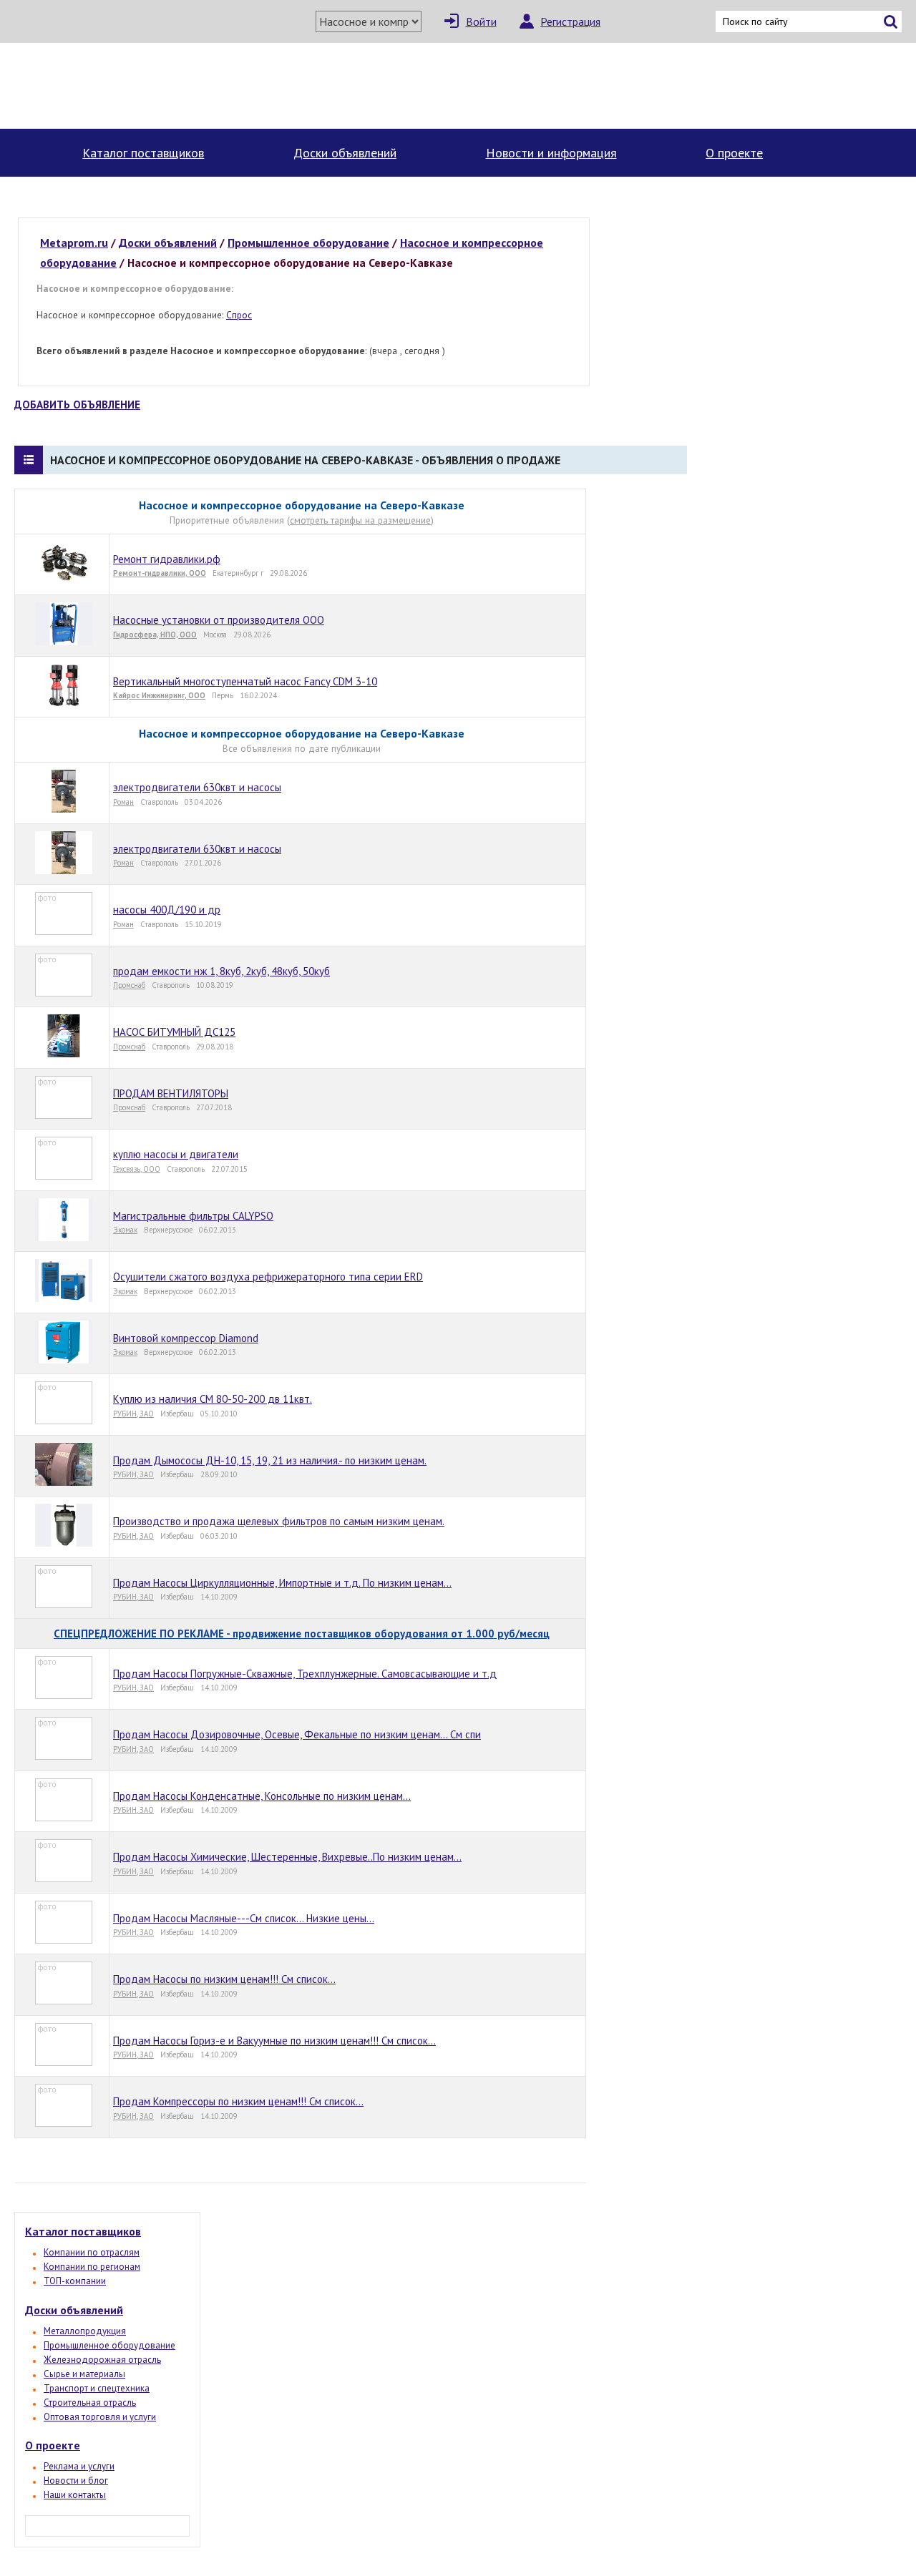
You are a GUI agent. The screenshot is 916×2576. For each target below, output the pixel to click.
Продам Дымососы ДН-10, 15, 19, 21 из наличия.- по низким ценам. (270, 1460)
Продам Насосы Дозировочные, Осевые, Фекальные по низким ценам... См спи (297, 1734)
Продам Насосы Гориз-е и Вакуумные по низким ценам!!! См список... (274, 2041)
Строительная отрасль (90, 2403)
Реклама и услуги (79, 2466)
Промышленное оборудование (109, 2345)
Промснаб (129, 985)
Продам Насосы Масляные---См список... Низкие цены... (244, 1918)
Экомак (125, 1230)
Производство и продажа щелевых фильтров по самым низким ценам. (279, 1521)
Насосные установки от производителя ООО (219, 620)
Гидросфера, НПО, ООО (155, 635)
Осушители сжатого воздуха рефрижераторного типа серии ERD (268, 1277)
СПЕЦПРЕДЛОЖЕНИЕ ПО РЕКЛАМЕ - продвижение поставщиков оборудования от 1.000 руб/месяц (302, 1634)
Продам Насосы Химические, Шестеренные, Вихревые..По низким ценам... (287, 1857)
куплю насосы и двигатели (176, 1154)
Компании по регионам (92, 2267)
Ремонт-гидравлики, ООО (160, 573)
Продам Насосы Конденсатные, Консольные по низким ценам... (262, 1796)
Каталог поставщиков (143, 153)
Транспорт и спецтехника (97, 2388)
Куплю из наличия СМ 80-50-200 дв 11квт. (213, 1399)
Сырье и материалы (84, 2374)
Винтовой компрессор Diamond (186, 1338)
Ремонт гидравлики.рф (167, 559)
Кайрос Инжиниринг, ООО (159, 695)
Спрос (239, 315)
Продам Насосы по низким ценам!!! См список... (224, 1979)
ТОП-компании (75, 2281)
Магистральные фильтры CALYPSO (193, 1216)
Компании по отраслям (92, 2252)
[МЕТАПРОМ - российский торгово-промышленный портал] (142, 86)
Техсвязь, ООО (137, 1169)
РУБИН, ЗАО (133, 1414)
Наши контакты (75, 2495)
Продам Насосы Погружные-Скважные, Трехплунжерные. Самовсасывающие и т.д (305, 1674)
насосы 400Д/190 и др (167, 910)
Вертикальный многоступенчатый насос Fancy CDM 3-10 (245, 681)
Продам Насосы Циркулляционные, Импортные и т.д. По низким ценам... (282, 1583)
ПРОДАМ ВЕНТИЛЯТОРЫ (171, 1093)
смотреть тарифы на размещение (360, 520)
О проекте (734, 153)
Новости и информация (551, 153)
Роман (123, 802)
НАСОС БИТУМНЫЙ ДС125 (174, 1032)
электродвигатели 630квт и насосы (197, 787)
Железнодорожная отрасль (102, 2360)
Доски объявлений (345, 153)
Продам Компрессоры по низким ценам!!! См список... (238, 2101)
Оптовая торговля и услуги (100, 2417)
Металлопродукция (85, 2331)
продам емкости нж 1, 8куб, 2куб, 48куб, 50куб (221, 971)
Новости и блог (76, 2480)
